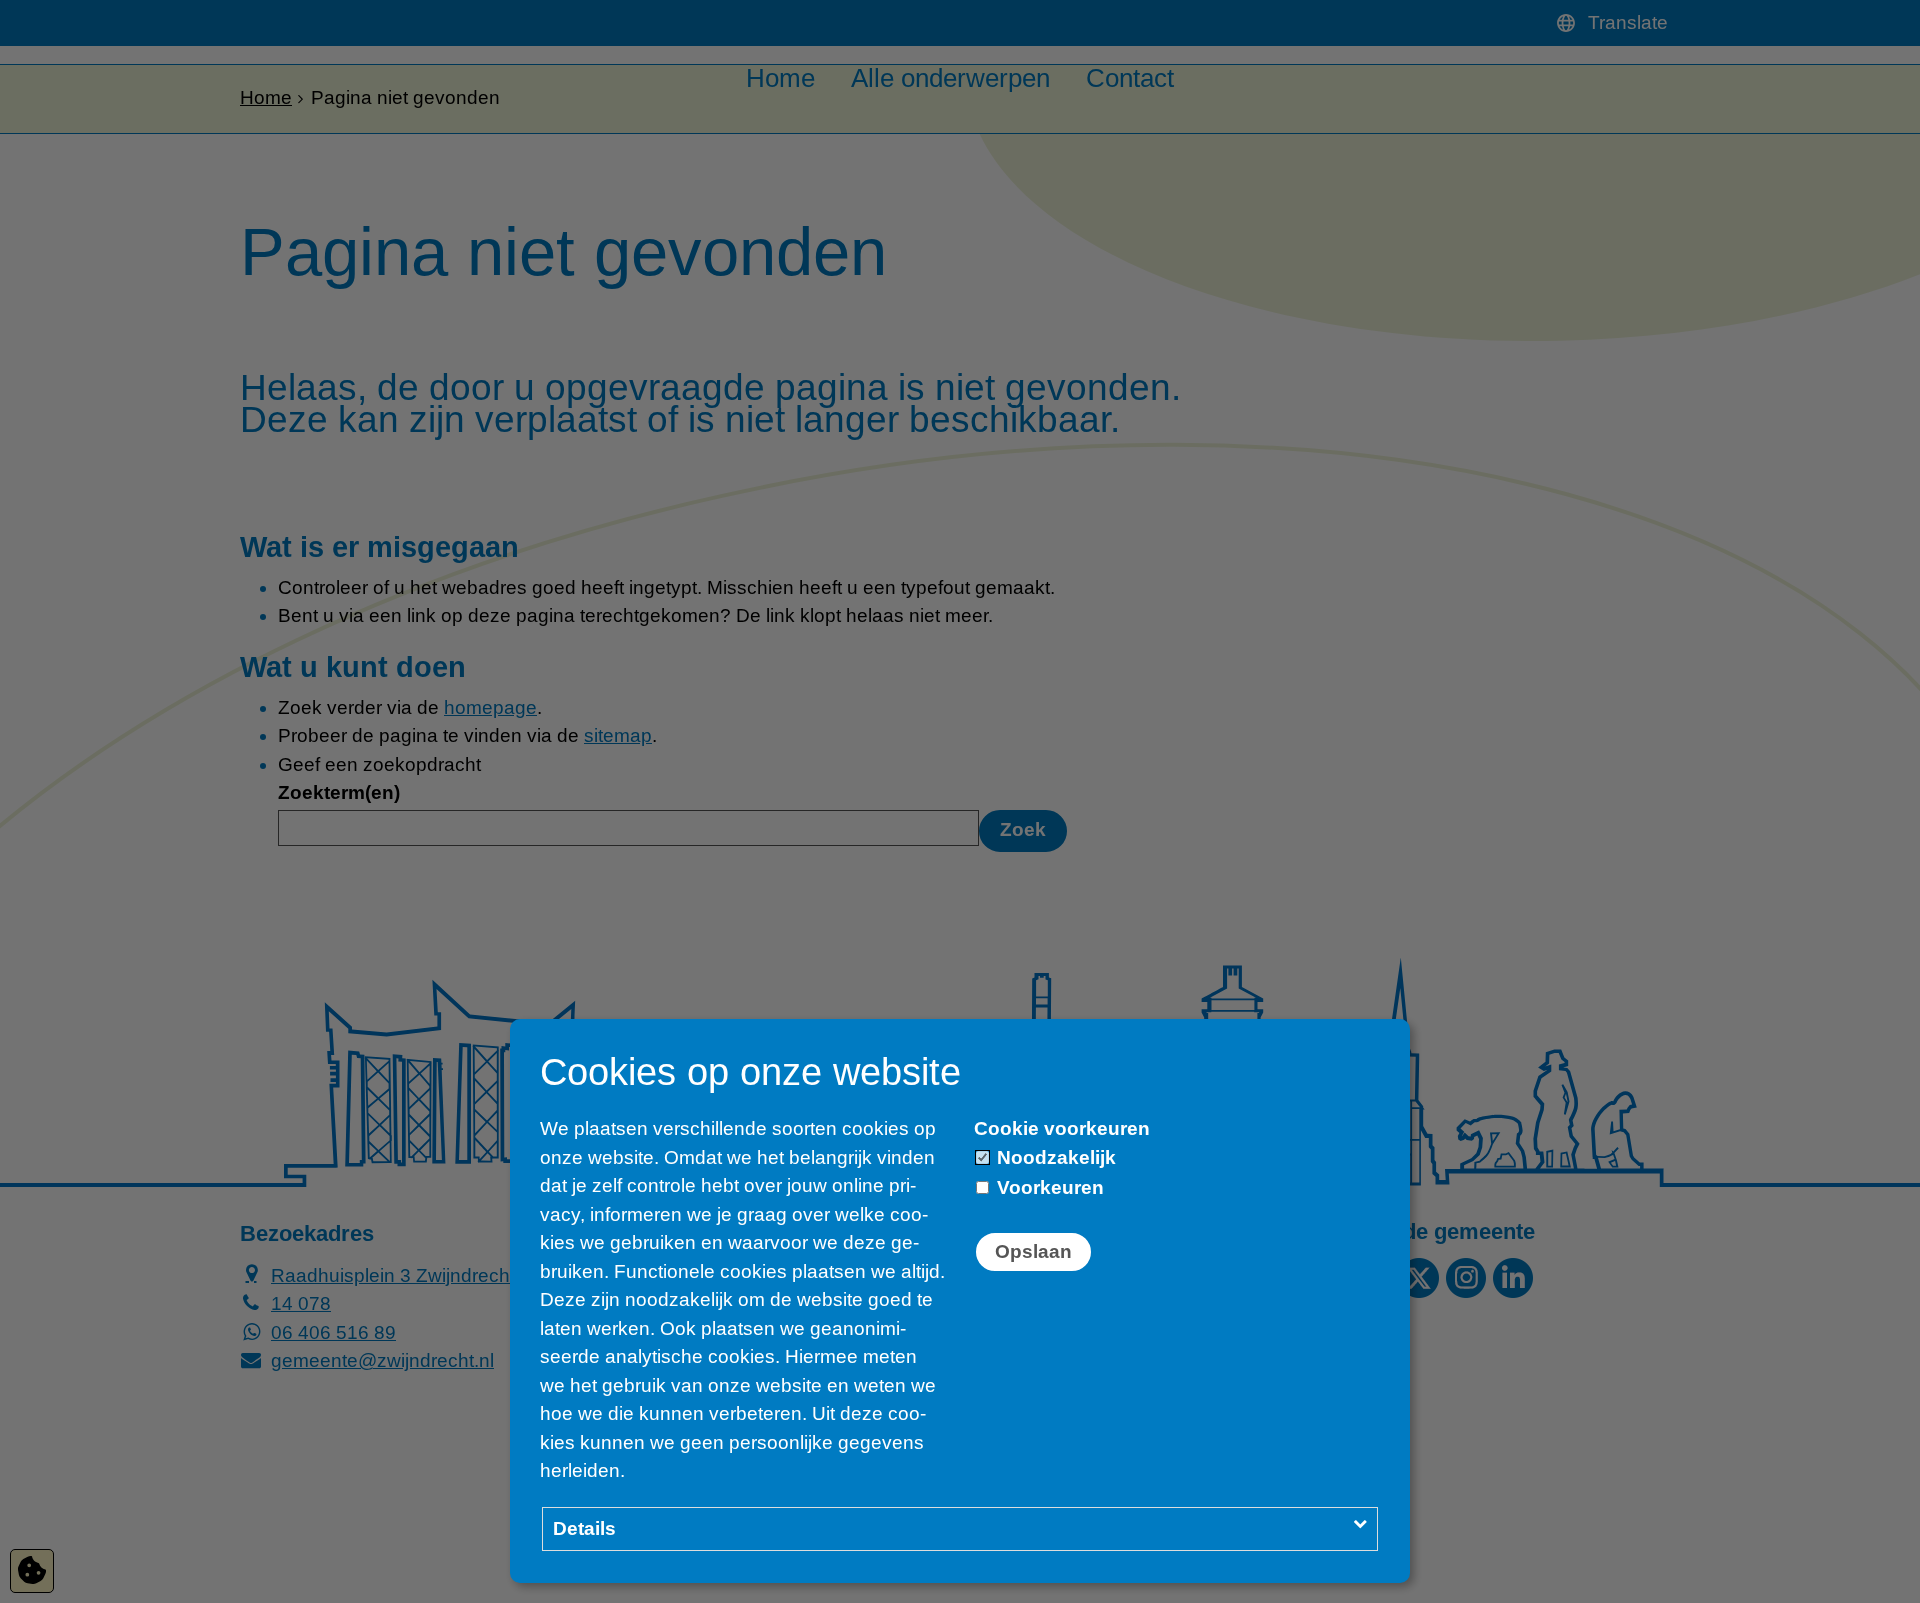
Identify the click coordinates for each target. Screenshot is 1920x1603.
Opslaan (1033, 1251)
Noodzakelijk (1054, 1157)
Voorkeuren (1048, 1187)
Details (584, 1528)
